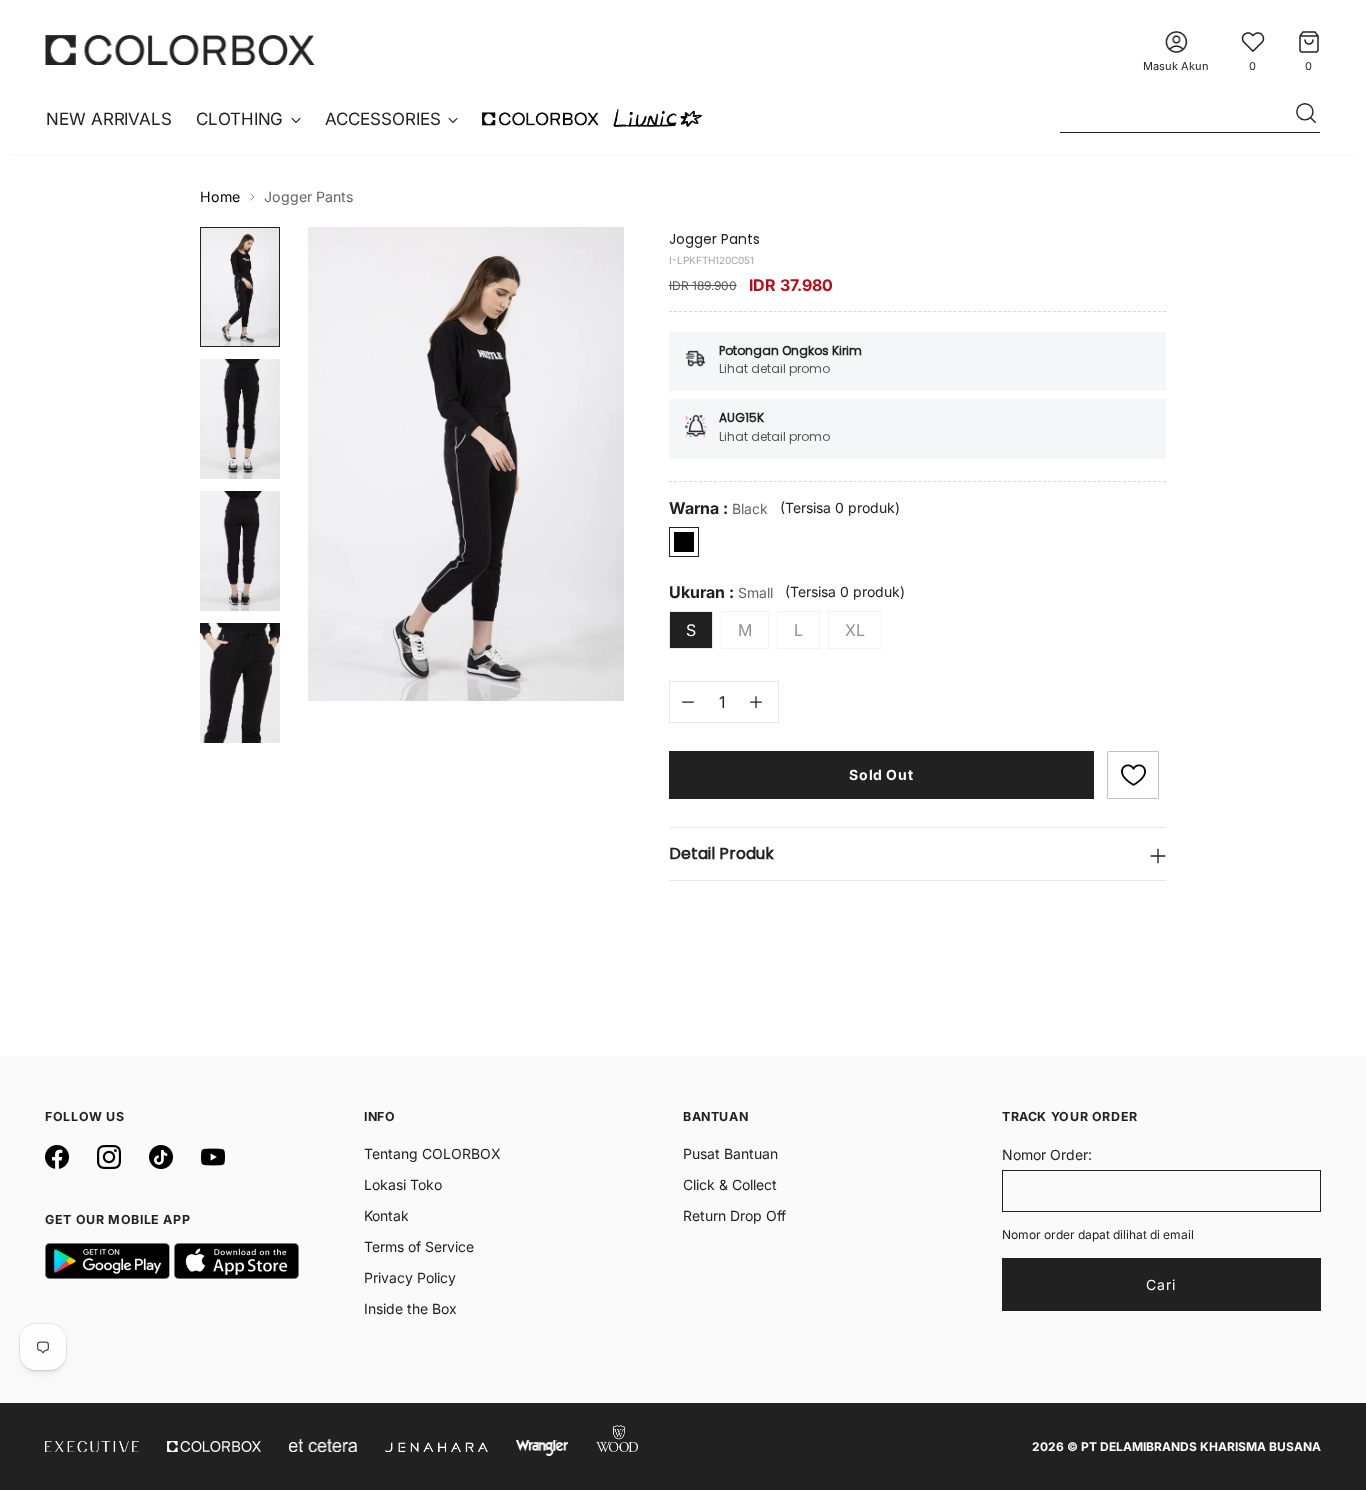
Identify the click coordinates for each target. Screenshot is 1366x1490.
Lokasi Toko (403, 1184)
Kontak (386, 1215)
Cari (1161, 1284)
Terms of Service (419, 1246)
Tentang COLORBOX (432, 1153)
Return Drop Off (734, 1215)
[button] (1133, 775)
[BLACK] (684, 542)
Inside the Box (410, 1308)
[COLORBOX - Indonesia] (180, 49)
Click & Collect (730, 1184)
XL (855, 630)
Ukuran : (721, 592)
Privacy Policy (410, 1277)
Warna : (718, 508)
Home (220, 196)
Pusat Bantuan (730, 1153)
